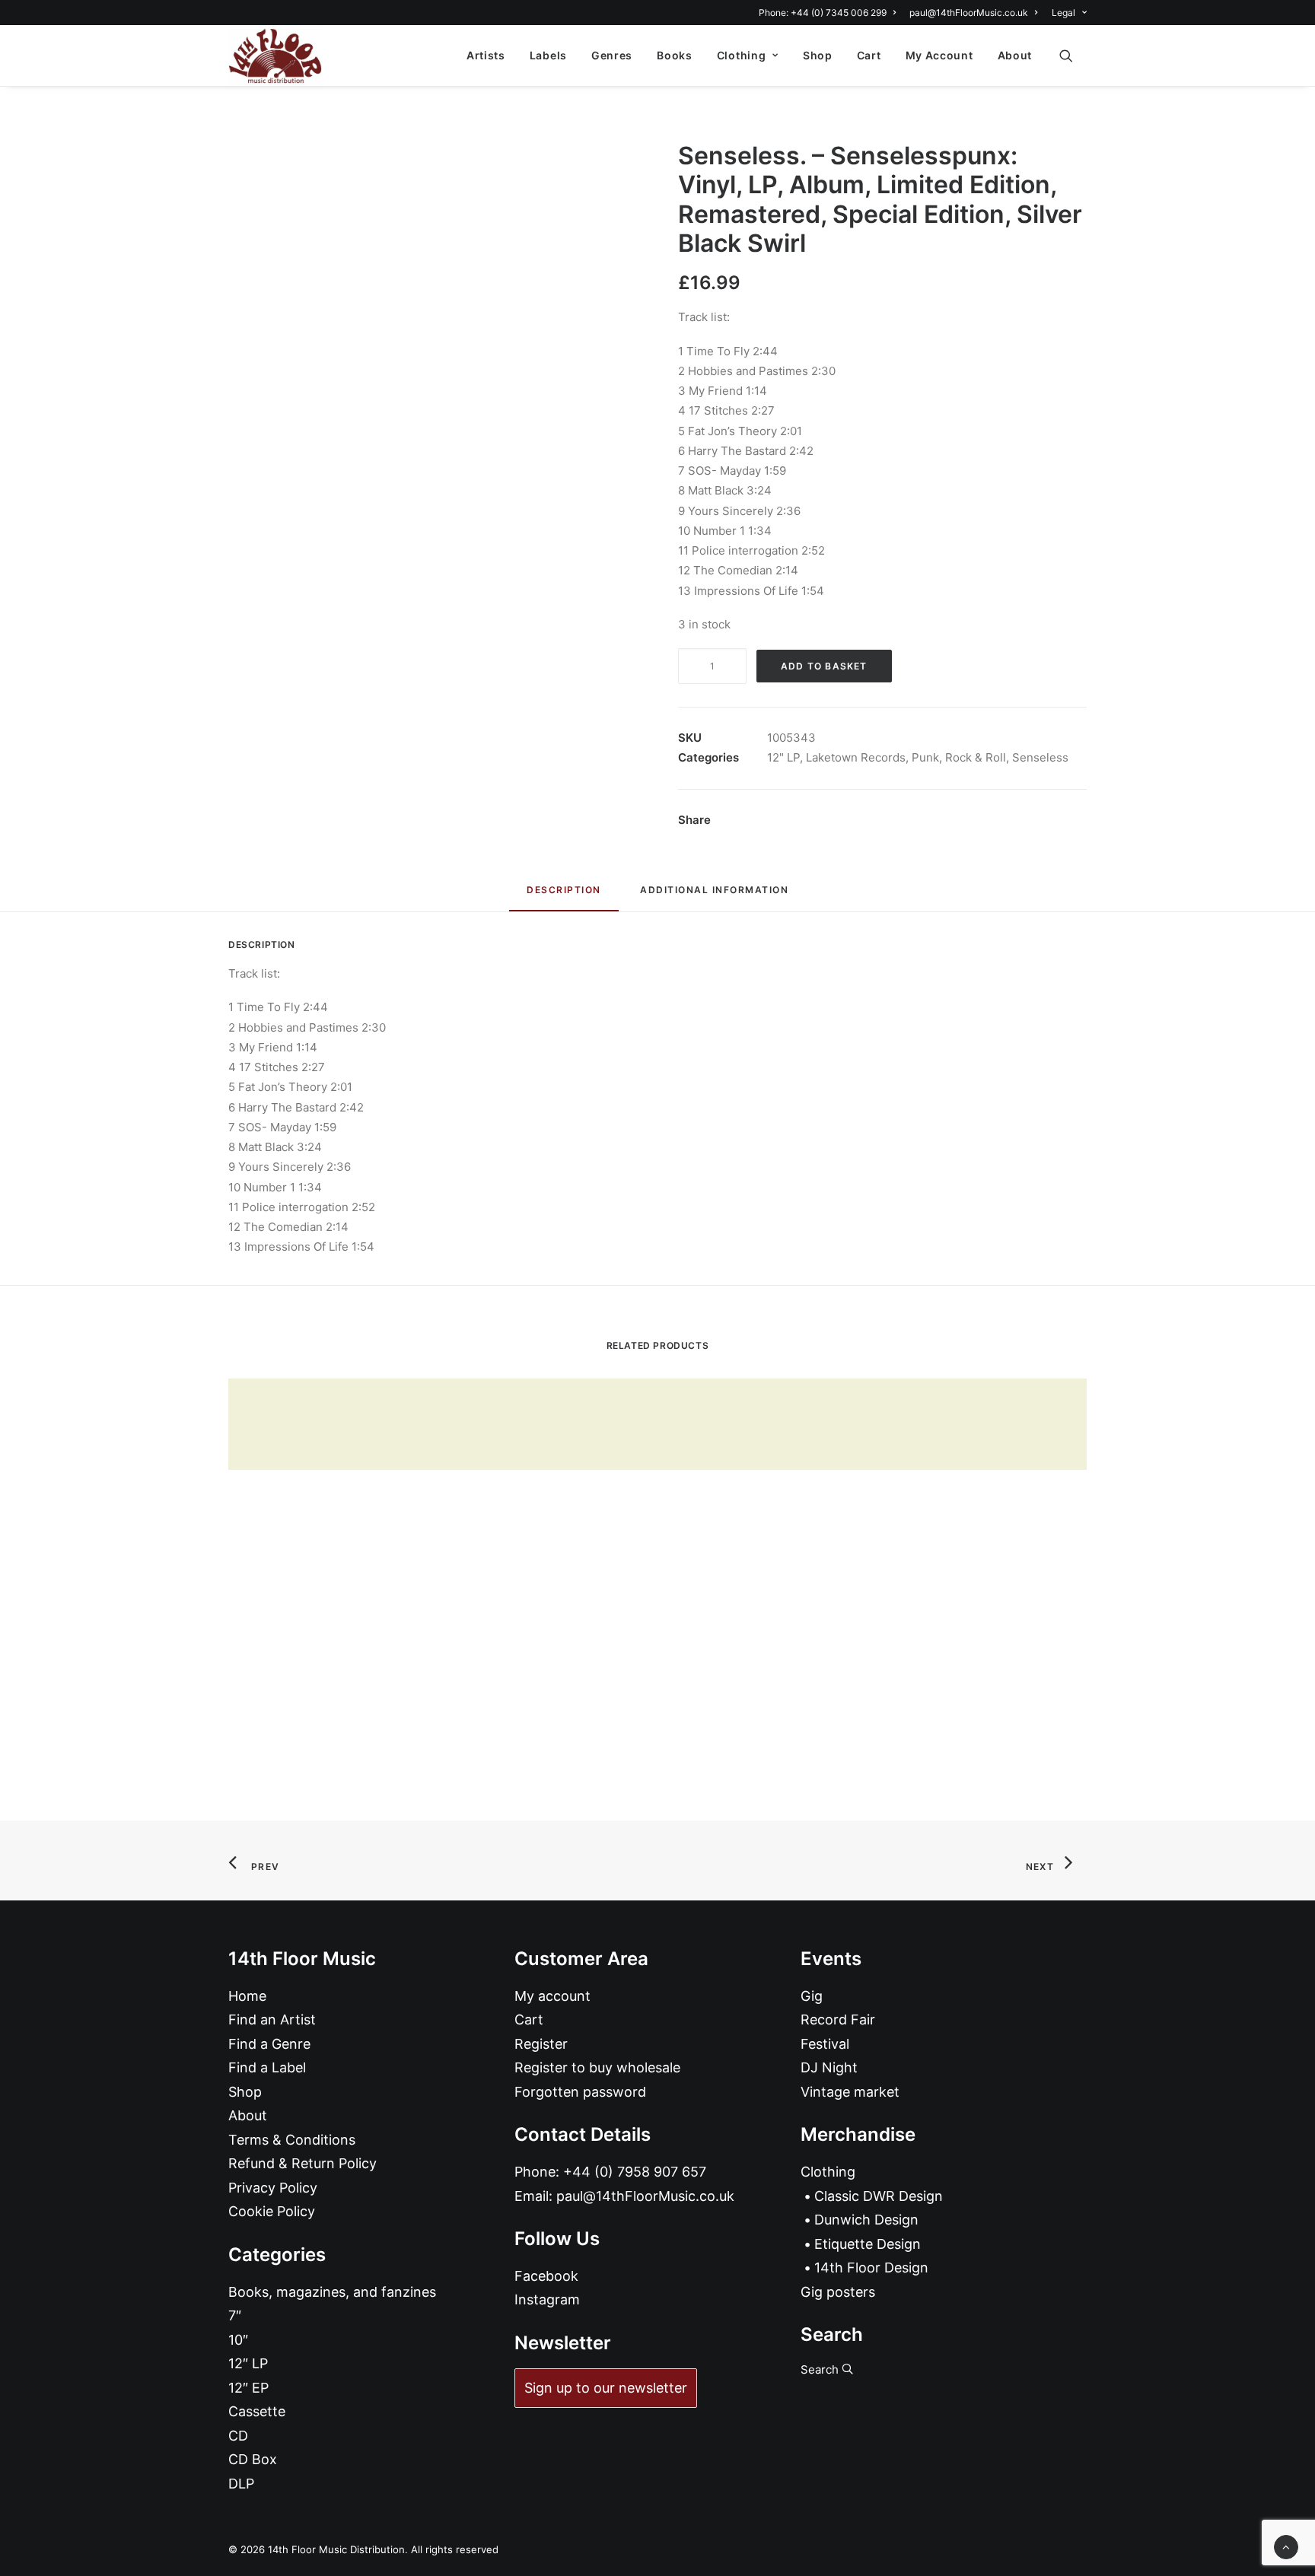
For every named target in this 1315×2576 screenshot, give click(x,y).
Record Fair (838, 2019)
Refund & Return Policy (302, 2163)
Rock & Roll (976, 757)
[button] (1073, 56)
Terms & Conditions (292, 2140)
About (1015, 55)
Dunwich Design (866, 2220)
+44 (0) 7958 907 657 (635, 2172)
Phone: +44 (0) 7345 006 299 (823, 13)
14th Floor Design (871, 2268)
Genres (612, 55)
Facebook (546, 2276)
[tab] (714, 896)
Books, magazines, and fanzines (332, 2292)
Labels (548, 55)
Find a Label (267, 2067)
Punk (925, 757)
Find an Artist (272, 2019)
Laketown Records (856, 757)
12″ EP (248, 2388)
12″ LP (248, 2363)
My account (552, 1996)
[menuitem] (830, 13)
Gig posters (838, 2292)
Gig (812, 1996)
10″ (238, 2340)
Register (541, 2044)
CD (238, 2436)
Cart (869, 55)
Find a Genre (269, 2044)
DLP (241, 2484)
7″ (235, 2315)
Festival (825, 2044)
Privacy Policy (273, 2188)
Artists (486, 55)
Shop (818, 55)
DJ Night (829, 2067)
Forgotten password (580, 2092)
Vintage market (850, 2092)
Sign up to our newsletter (606, 2388)
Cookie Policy (272, 2211)
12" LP (783, 757)
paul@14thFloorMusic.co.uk (969, 13)
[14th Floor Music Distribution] (275, 56)
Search (821, 2369)
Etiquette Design (868, 2244)
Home (247, 1996)
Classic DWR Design (879, 2196)
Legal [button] (1063, 13)
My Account (939, 55)
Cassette (257, 2411)
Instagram (547, 2299)
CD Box (253, 2459)
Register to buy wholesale (597, 2067)
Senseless (1040, 757)
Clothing (742, 55)
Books (675, 55)
